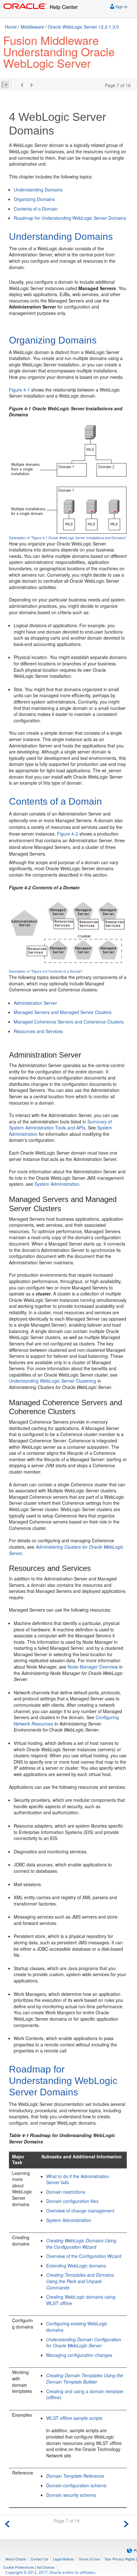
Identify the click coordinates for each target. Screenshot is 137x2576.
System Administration (57, 1184)
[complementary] (19, 2567)
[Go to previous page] (7, 2523)
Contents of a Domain (36, 209)
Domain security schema (71, 2495)
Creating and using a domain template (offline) (85, 2394)
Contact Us (39, 2559)
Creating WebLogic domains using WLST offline (81, 2300)
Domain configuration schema (76, 2485)
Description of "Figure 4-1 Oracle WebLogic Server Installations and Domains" (68, 538)
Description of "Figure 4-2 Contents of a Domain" (46, 971)
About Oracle (16, 2559)
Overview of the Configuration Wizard (84, 2256)
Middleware (32, 27)
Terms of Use (89, 2559)
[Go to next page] (126, 2523)
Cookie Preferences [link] (19, 2567)
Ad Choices (46, 2567)
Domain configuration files (72, 2201)
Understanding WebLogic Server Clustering (53, 1381)
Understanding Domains (38, 190)
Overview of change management (80, 2211)
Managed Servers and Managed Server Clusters (63, 1012)
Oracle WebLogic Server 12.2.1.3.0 (83, 27)
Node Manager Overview (93, 1667)
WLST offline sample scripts (74, 2418)
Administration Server (35, 1003)
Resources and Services (38, 1031)
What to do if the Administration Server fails (78, 2179)
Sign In (121, 7)
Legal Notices (63, 2559)
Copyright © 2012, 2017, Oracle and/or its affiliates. (51, 2572)
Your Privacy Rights (120, 2559)
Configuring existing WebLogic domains (77, 2327)
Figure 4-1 (19, 390)
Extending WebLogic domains (76, 2266)
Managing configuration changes (79, 2355)
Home (11, 27)
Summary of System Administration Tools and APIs (60, 1125)
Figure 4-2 (68, 834)
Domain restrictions (66, 2192)
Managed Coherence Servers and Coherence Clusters (69, 1022)
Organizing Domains (34, 199)
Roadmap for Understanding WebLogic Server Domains (70, 218)
